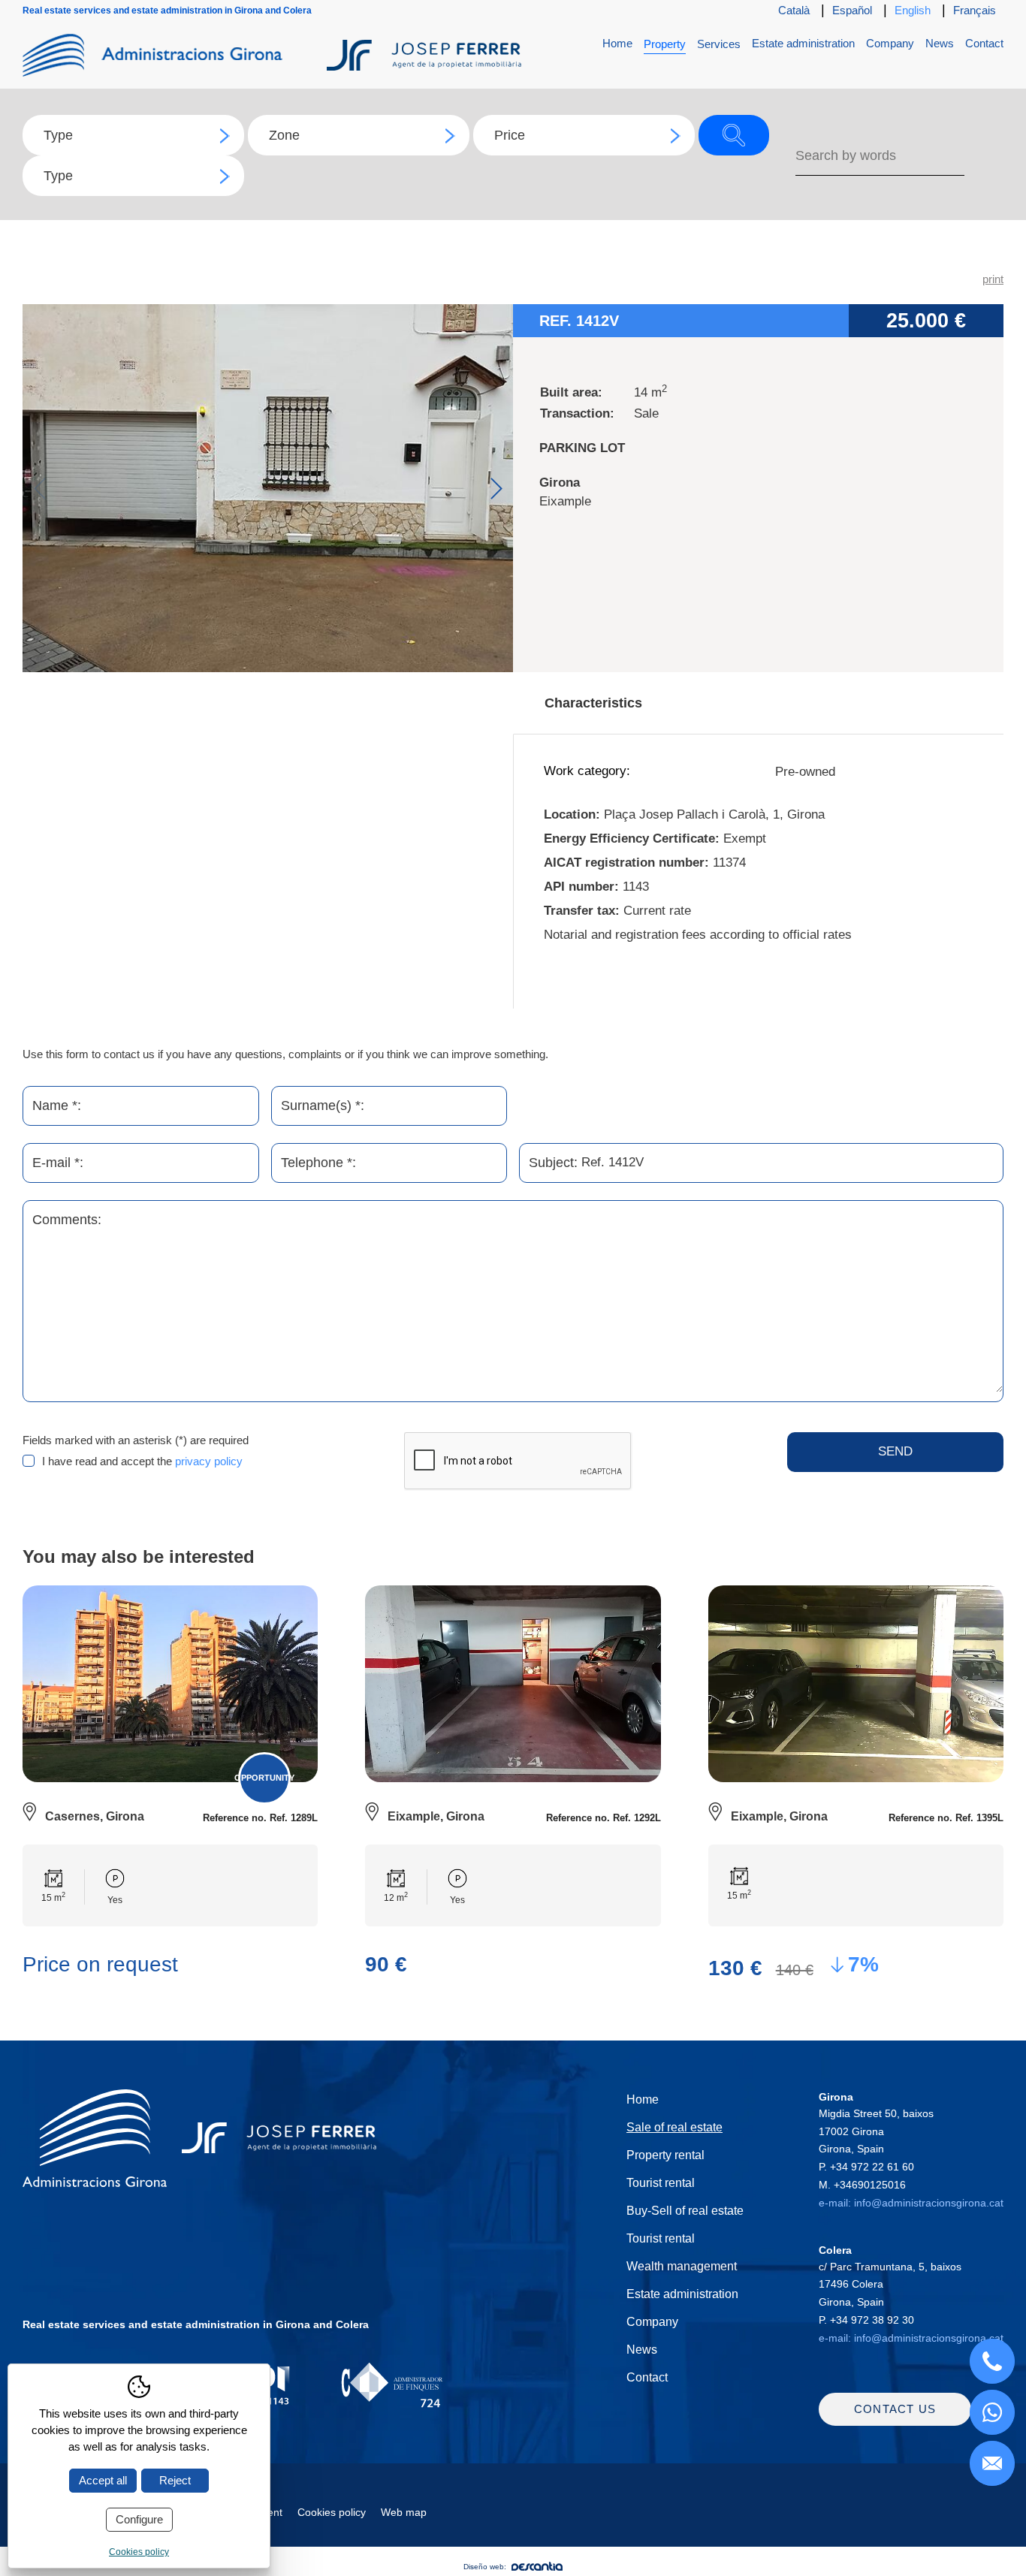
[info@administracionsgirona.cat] (992, 2463)
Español (852, 10)
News (940, 43)
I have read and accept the (142, 1461)
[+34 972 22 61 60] (992, 2361)
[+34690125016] (992, 2412)
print (993, 279)
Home (617, 43)
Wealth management (682, 2266)
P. (866, 2167)
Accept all (103, 2480)
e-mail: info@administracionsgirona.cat (911, 2203)
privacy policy (209, 1461)
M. (862, 2185)
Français (975, 10)
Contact (984, 43)
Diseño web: (485, 2567)
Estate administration (803, 43)
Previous (39, 489)
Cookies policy (332, 2512)
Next (496, 489)
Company (890, 43)
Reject (175, 2480)
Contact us (895, 2409)
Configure (139, 2519)
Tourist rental (661, 2183)
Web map (404, 2512)
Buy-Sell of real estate (685, 2211)
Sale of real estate (674, 2127)
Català (794, 10)
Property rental (665, 2155)
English (913, 10)
